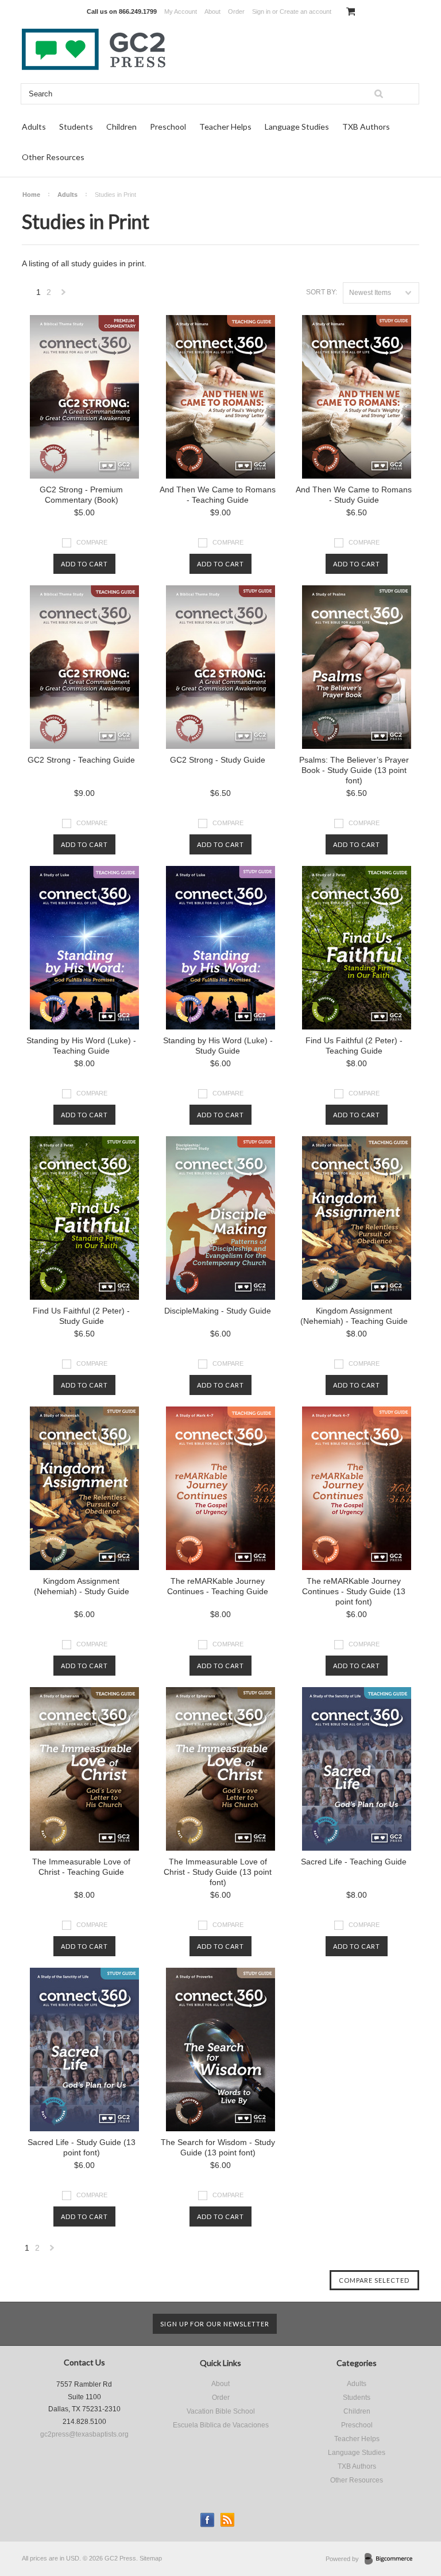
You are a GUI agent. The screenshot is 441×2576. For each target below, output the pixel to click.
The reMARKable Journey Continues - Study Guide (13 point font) (354, 1591)
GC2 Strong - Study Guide (218, 760)
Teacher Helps (225, 127)
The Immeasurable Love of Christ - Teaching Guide (81, 1867)
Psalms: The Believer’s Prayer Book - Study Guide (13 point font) (354, 770)
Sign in (261, 11)
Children (121, 127)
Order (236, 11)
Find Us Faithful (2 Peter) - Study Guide (81, 1316)
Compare (92, 542)
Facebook (208, 2520)
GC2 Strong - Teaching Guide (81, 760)
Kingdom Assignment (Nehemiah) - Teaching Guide (354, 1316)
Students (76, 127)
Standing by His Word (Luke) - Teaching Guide (81, 1046)
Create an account (305, 11)
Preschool (168, 127)
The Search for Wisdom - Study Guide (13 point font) (218, 2147)
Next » (64, 295)
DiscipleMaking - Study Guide (218, 1311)
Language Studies (297, 127)
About (212, 11)
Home (31, 195)
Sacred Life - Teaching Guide (354, 1862)
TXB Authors (366, 127)
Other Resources (53, 157)
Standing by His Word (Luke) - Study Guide (218, 1046)
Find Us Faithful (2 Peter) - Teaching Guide (354, 1046)
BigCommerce (392, 2559)
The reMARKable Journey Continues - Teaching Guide (218, 1586)
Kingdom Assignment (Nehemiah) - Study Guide (82, 1586)
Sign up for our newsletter (215, 2324)
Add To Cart (84, 564)
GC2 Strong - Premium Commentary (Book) (81, 495)
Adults (34, 127)
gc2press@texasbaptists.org (84, 2434)
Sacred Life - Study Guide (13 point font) (82, 2147)
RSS (228, 2520)
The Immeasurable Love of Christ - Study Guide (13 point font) (218, 1872)
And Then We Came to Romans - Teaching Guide (218, 495)
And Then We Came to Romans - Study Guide (354, 495)
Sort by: (322, 292)
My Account (181, 11)
